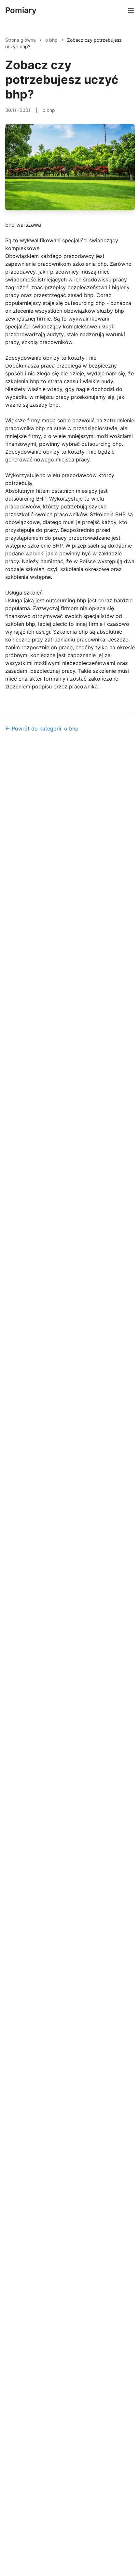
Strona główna (21, 40)
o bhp (52, 40)
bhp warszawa (23, 225)
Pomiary (21, 10)
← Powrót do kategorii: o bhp (42, 729)
